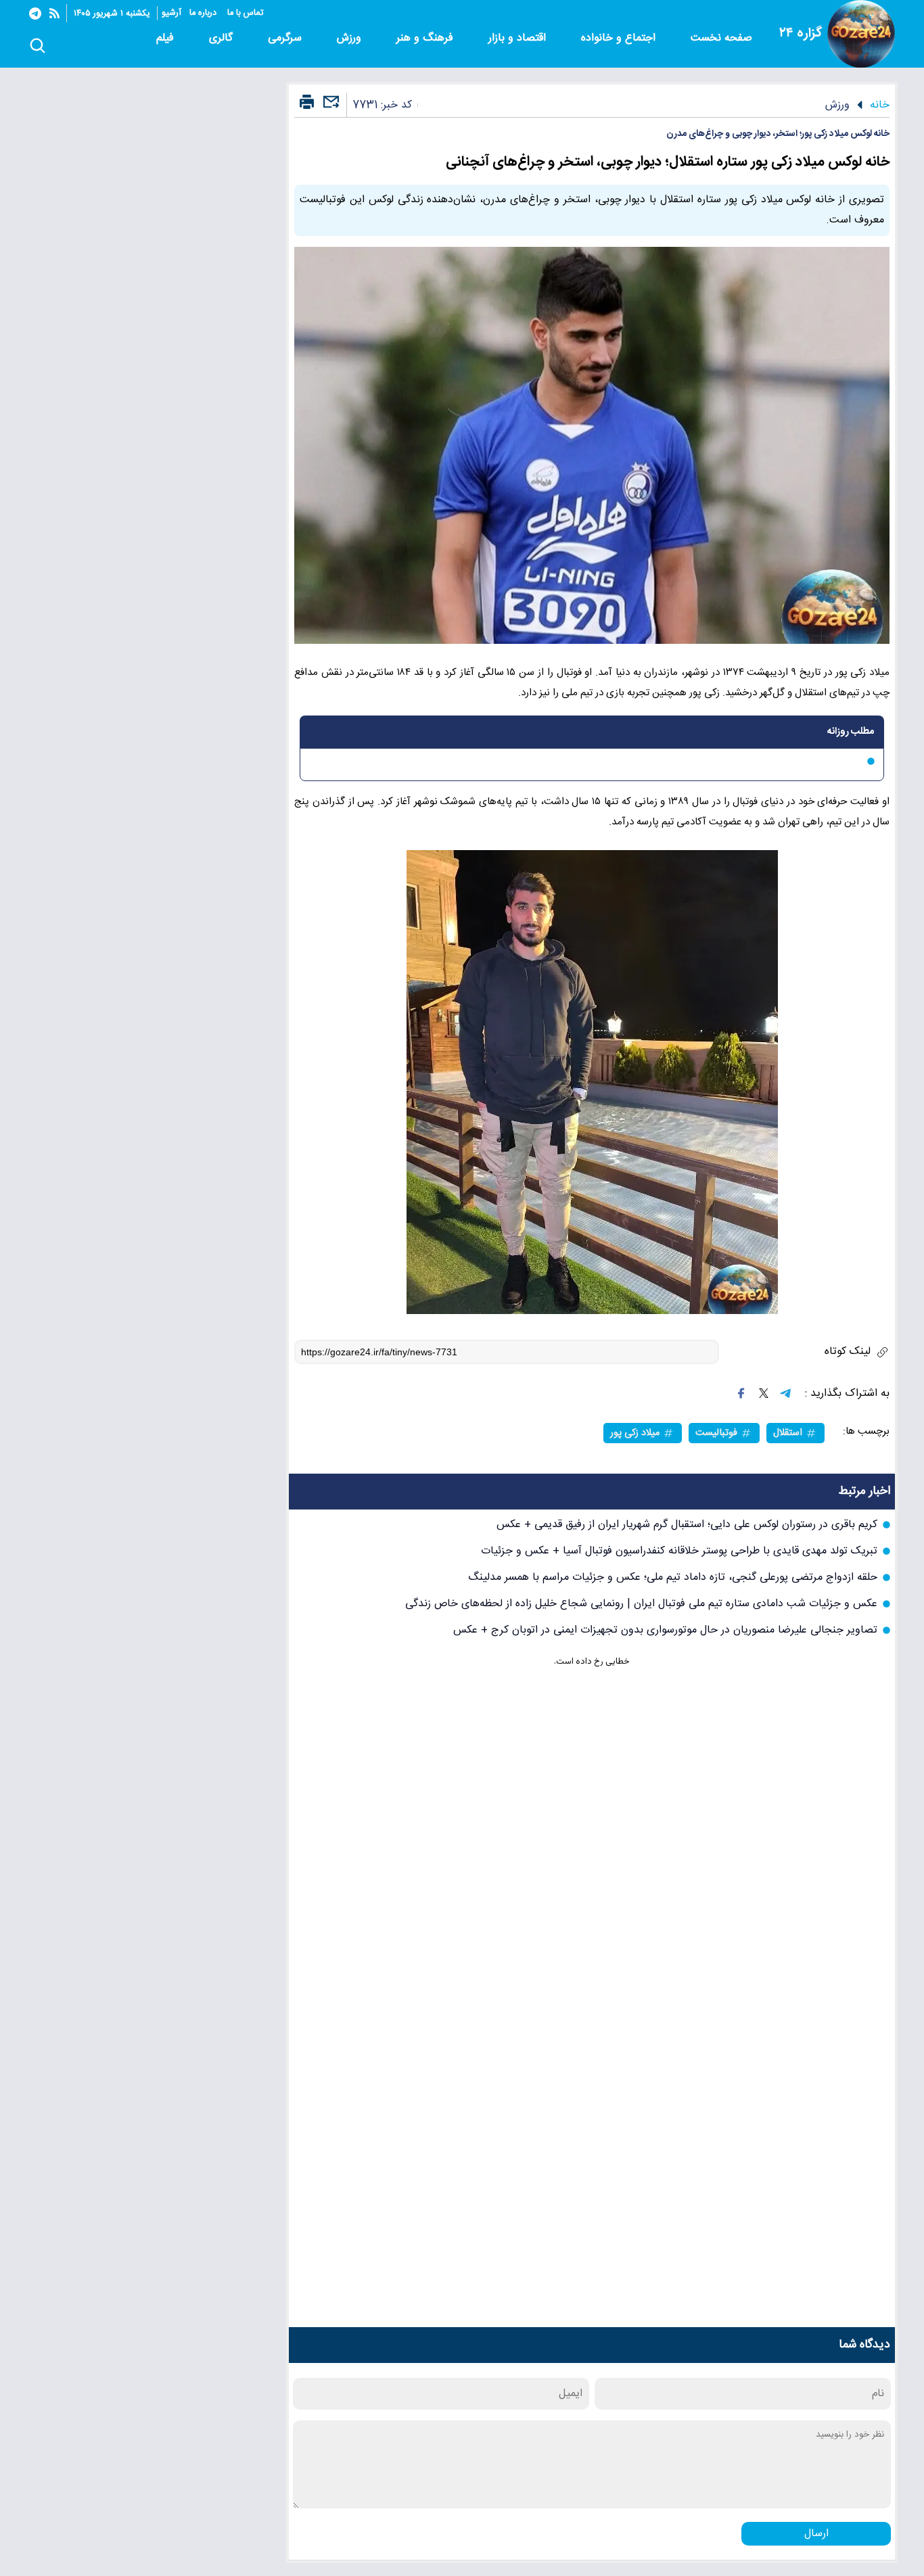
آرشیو (171, 13)
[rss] (54, 13)
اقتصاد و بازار (519, 38)
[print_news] (307, 103)
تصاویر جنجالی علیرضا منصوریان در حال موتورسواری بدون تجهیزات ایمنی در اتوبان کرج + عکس (665, 1630)
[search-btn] (38, 47)
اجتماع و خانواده (620, 38)
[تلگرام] (35, 14)
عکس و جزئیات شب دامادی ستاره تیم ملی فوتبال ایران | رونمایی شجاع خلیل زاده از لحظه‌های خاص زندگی (641, 1604)
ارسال (816, 2534)
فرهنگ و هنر (426, 38)
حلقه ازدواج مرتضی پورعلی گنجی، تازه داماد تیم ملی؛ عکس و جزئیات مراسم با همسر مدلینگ (673, 1577)
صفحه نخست (721, 38)
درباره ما (204, 13)
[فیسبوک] (741, 1393)
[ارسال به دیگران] (329, 108)
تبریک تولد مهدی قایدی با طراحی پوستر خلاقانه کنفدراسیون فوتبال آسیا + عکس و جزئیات (679, 1551)
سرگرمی (286, 38)
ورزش (351, 38)
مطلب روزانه (851, 732)
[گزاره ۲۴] (861, 34)
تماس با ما (247, 13)
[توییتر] (764, 1393)
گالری (223, 38)
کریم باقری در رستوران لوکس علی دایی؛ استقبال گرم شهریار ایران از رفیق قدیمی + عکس (687, 1525)
